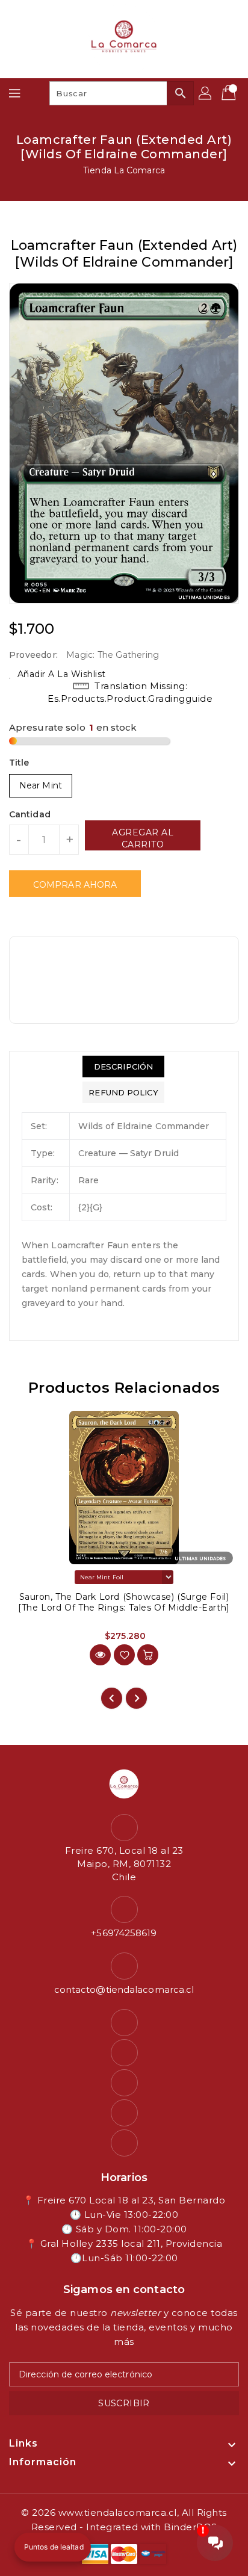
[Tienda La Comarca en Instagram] (124, 2053)
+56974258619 (124, 1933)
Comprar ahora (75, 885)
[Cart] (230, 93)
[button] (53, 2547)
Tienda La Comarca (124, 170)
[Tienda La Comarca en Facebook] (124, 2023)
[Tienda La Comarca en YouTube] (124, 2083)
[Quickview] (100, 1655)
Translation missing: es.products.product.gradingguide (130, 692)
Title (19, 763)
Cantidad (30, 814)
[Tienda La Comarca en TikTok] (124, 2143)
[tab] (123, 1067)
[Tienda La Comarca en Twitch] (124, 2113)
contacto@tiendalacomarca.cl (124, 1989)
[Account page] (206, 93)
